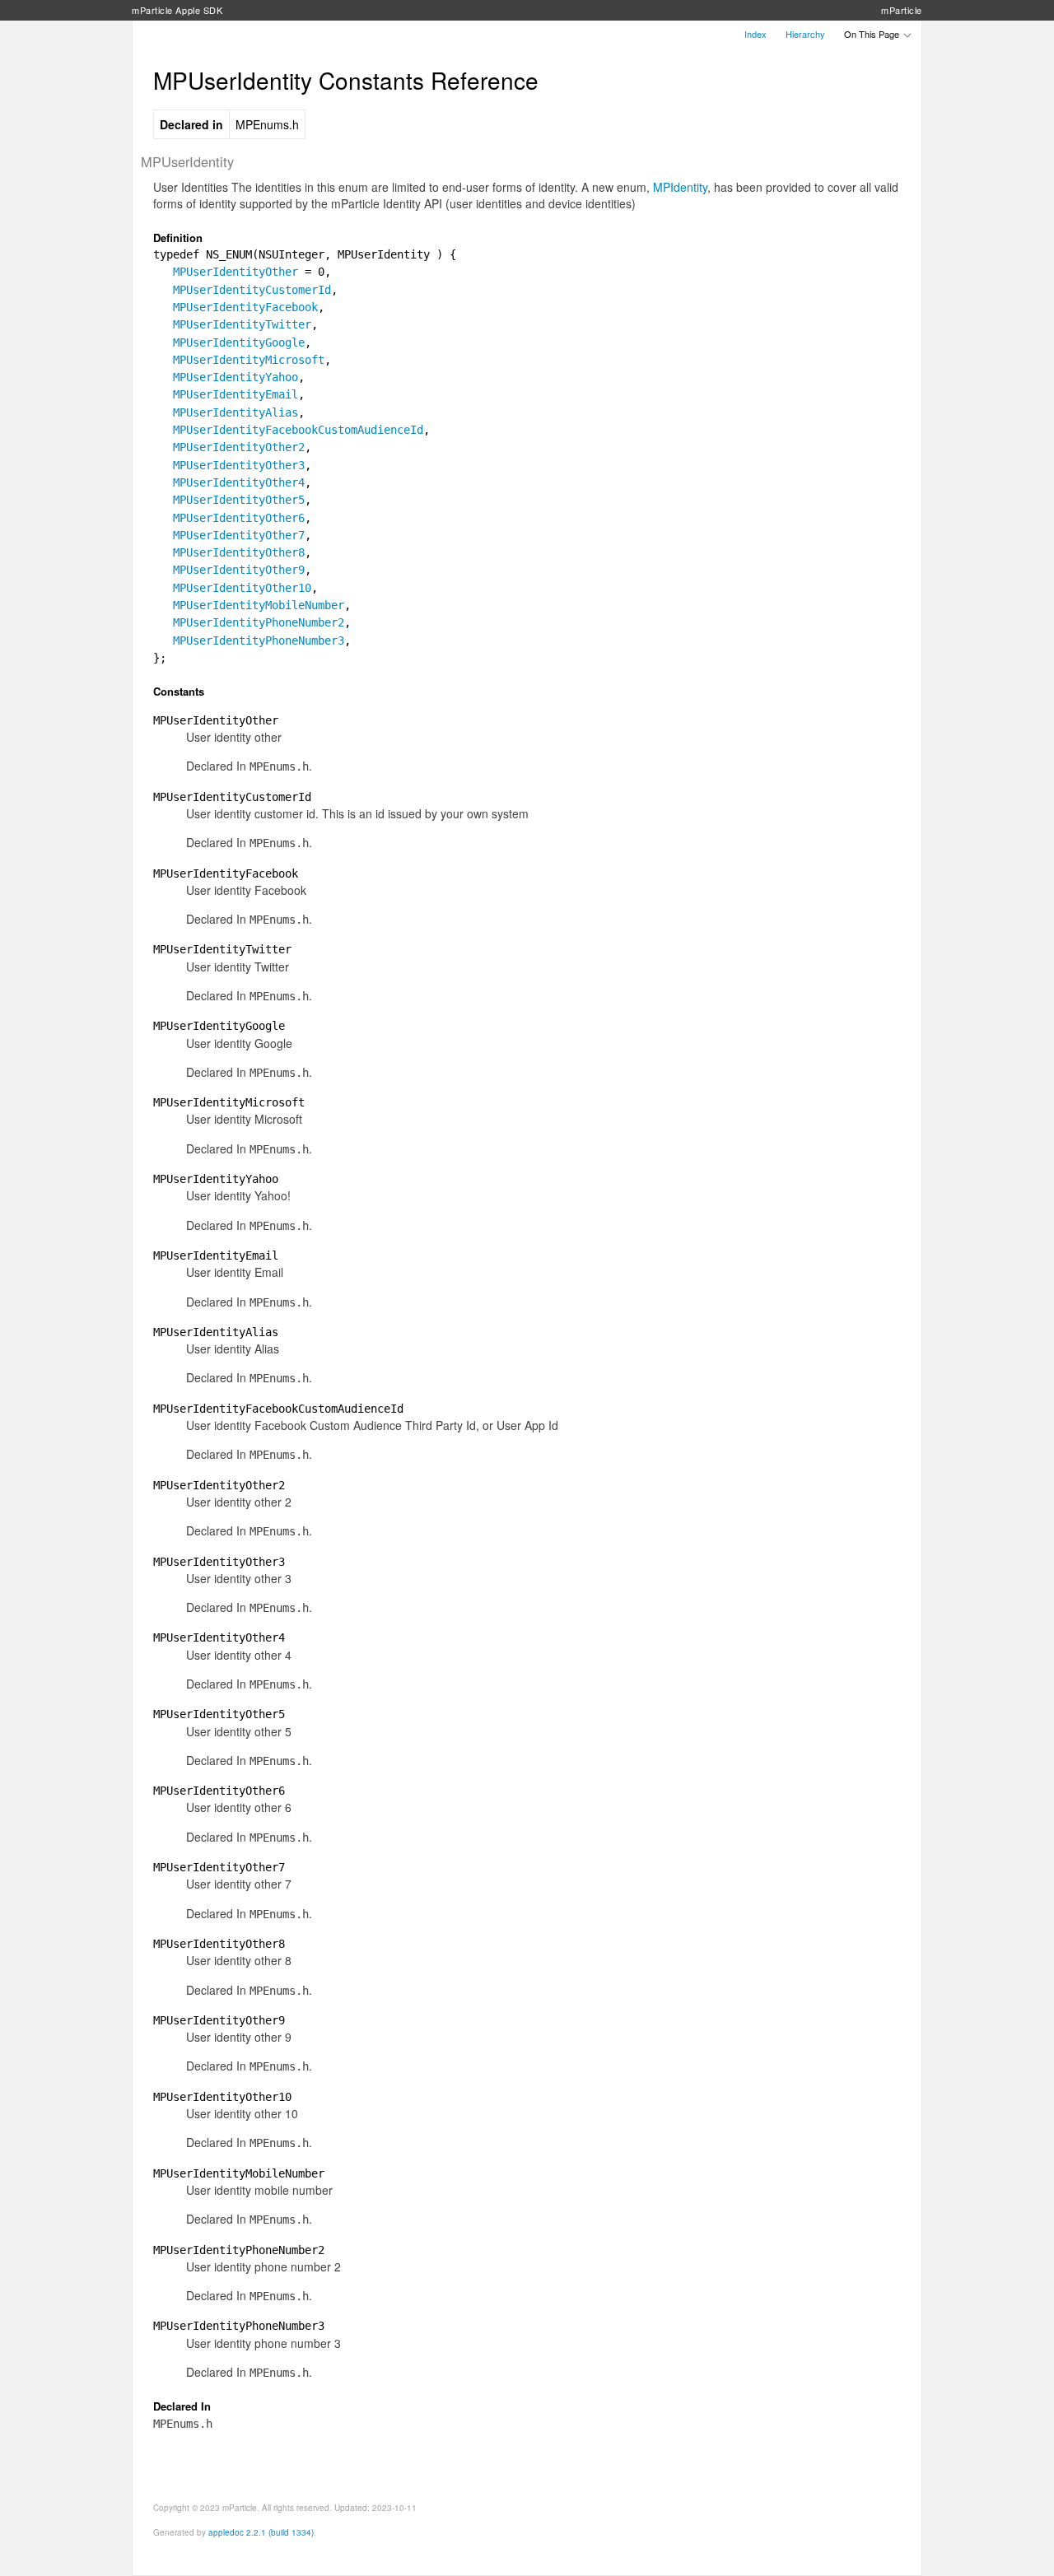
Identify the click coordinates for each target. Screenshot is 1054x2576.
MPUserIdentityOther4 (239, 482)
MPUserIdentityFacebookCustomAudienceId (298, 430)
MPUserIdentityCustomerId (252, 290)
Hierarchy (805, 34)
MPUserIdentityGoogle (239, 342)
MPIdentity (680, 187)
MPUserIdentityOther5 (239, 500)
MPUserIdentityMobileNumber (259, 605)
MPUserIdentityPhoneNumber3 (259, 641)
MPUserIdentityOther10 (242, 588)
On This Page (873, 34)
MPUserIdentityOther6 (239, 518)
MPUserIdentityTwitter (242, 324)
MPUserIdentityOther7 (239, 535)
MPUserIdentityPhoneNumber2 (259, 622)
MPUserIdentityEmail (236, 394)
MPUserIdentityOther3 (239, 465)
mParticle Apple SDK (177, 10)
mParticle (902, 10)
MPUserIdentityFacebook (245, 307)
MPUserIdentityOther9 (239, 570)
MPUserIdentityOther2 (239, 447)
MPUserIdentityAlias (236, 412)
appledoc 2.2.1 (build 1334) (261, 2532)
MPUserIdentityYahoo (236, 377)
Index (756, 34)
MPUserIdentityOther (236, 272)
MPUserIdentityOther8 (239, 552)
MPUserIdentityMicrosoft (249, 360)
